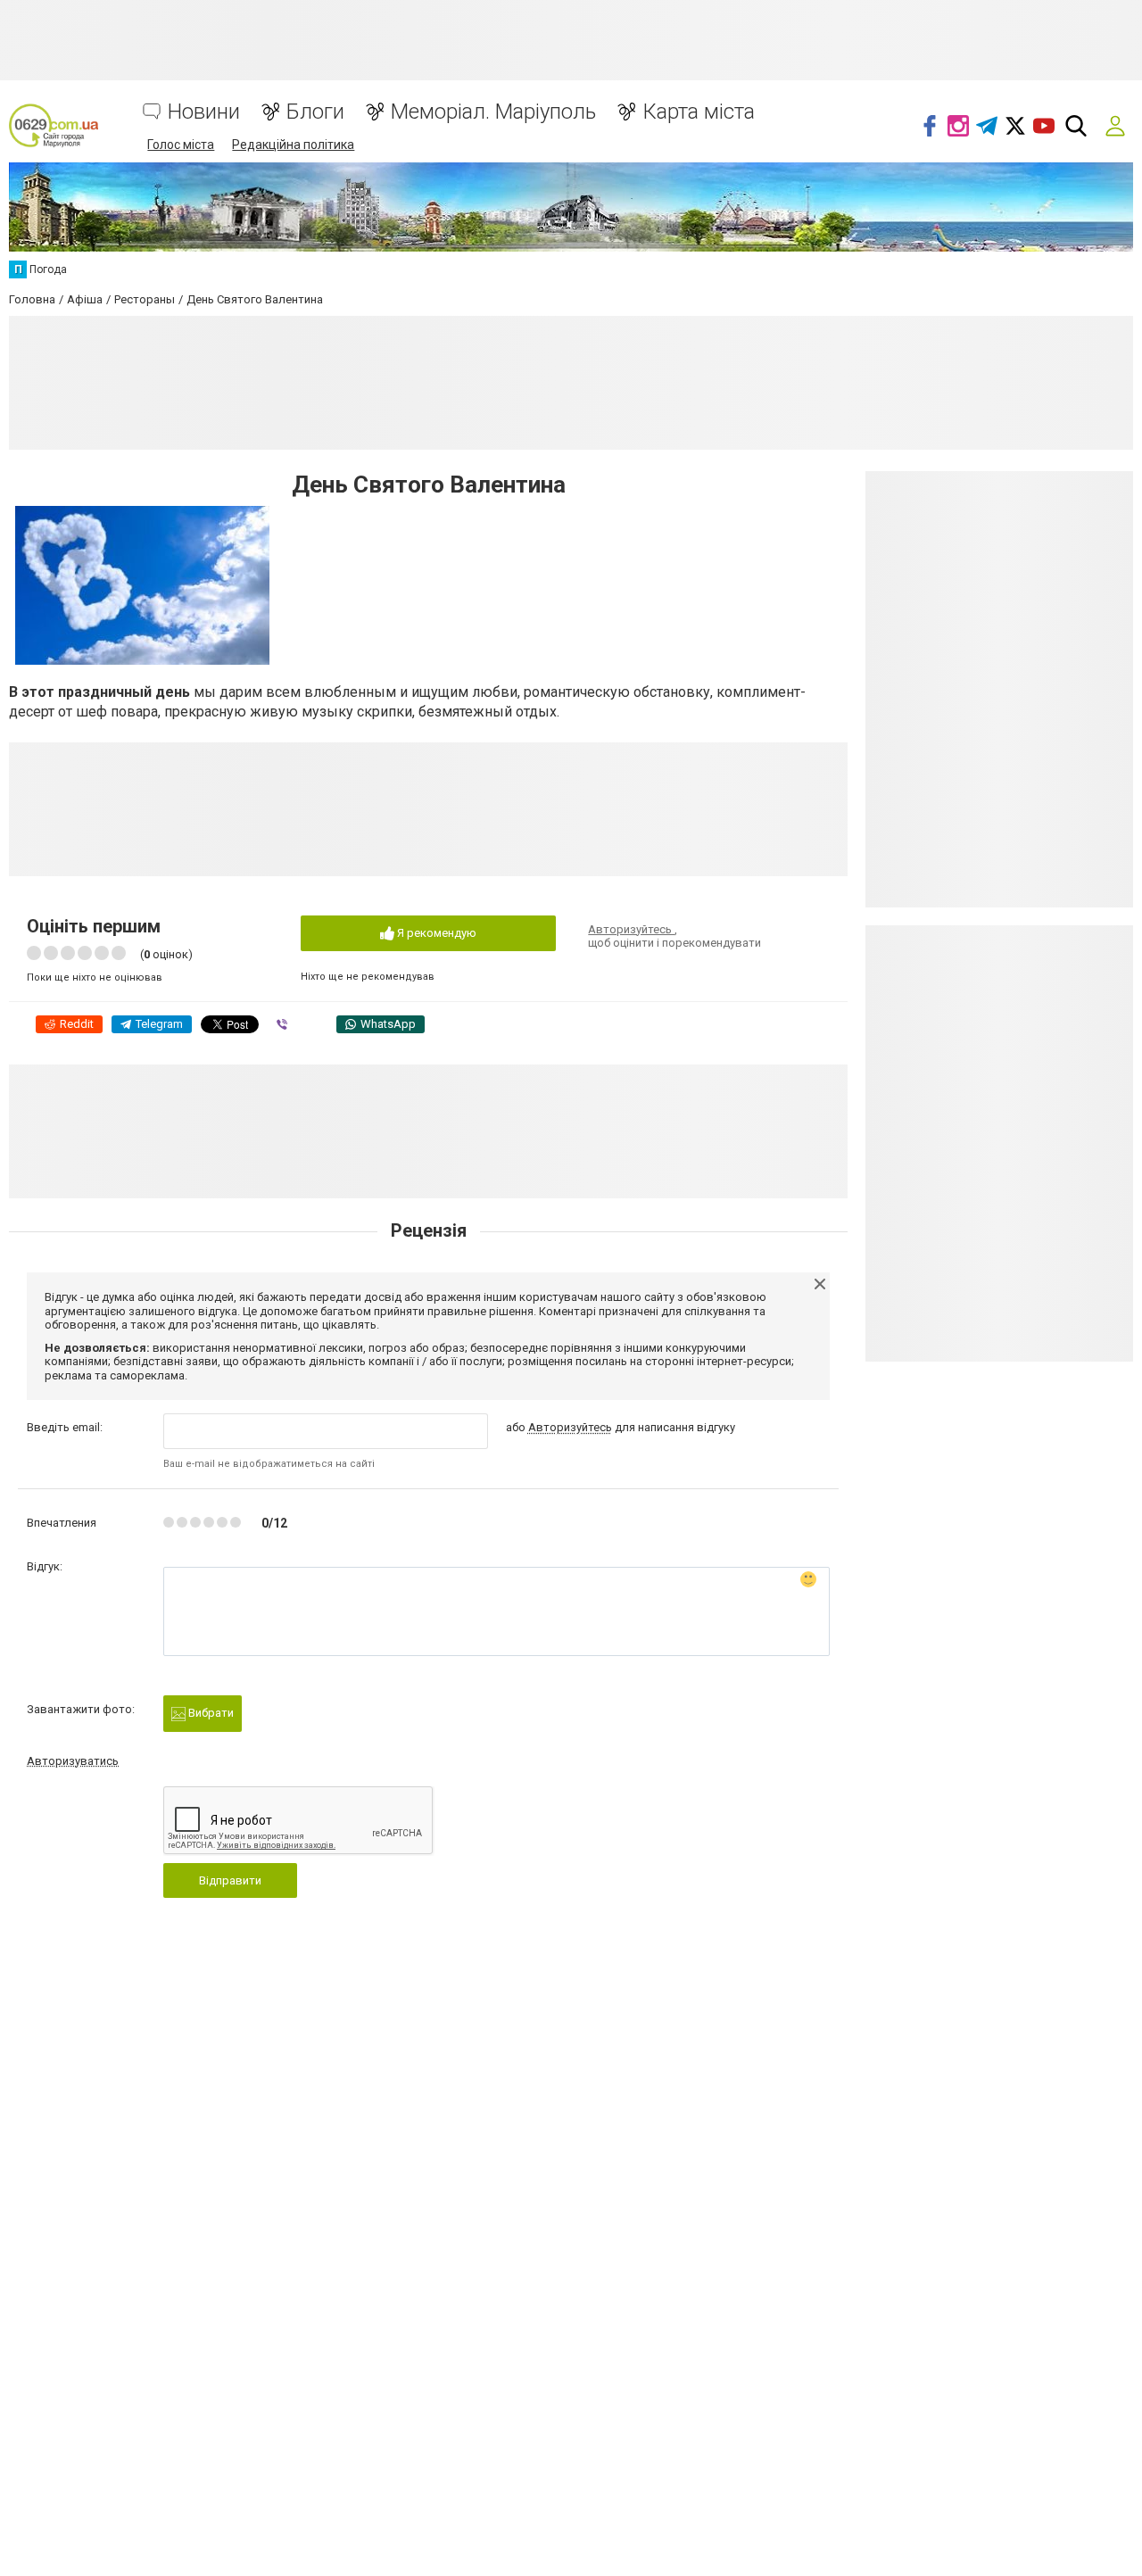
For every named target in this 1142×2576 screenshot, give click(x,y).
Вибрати (210, 1713)
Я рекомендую (435, 933)
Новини (204, 112)
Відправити (230, 1880)
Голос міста (181, 145)
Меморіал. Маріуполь (493, 112)
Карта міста (699, 112)
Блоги (315, 112)
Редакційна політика (293, 145)
